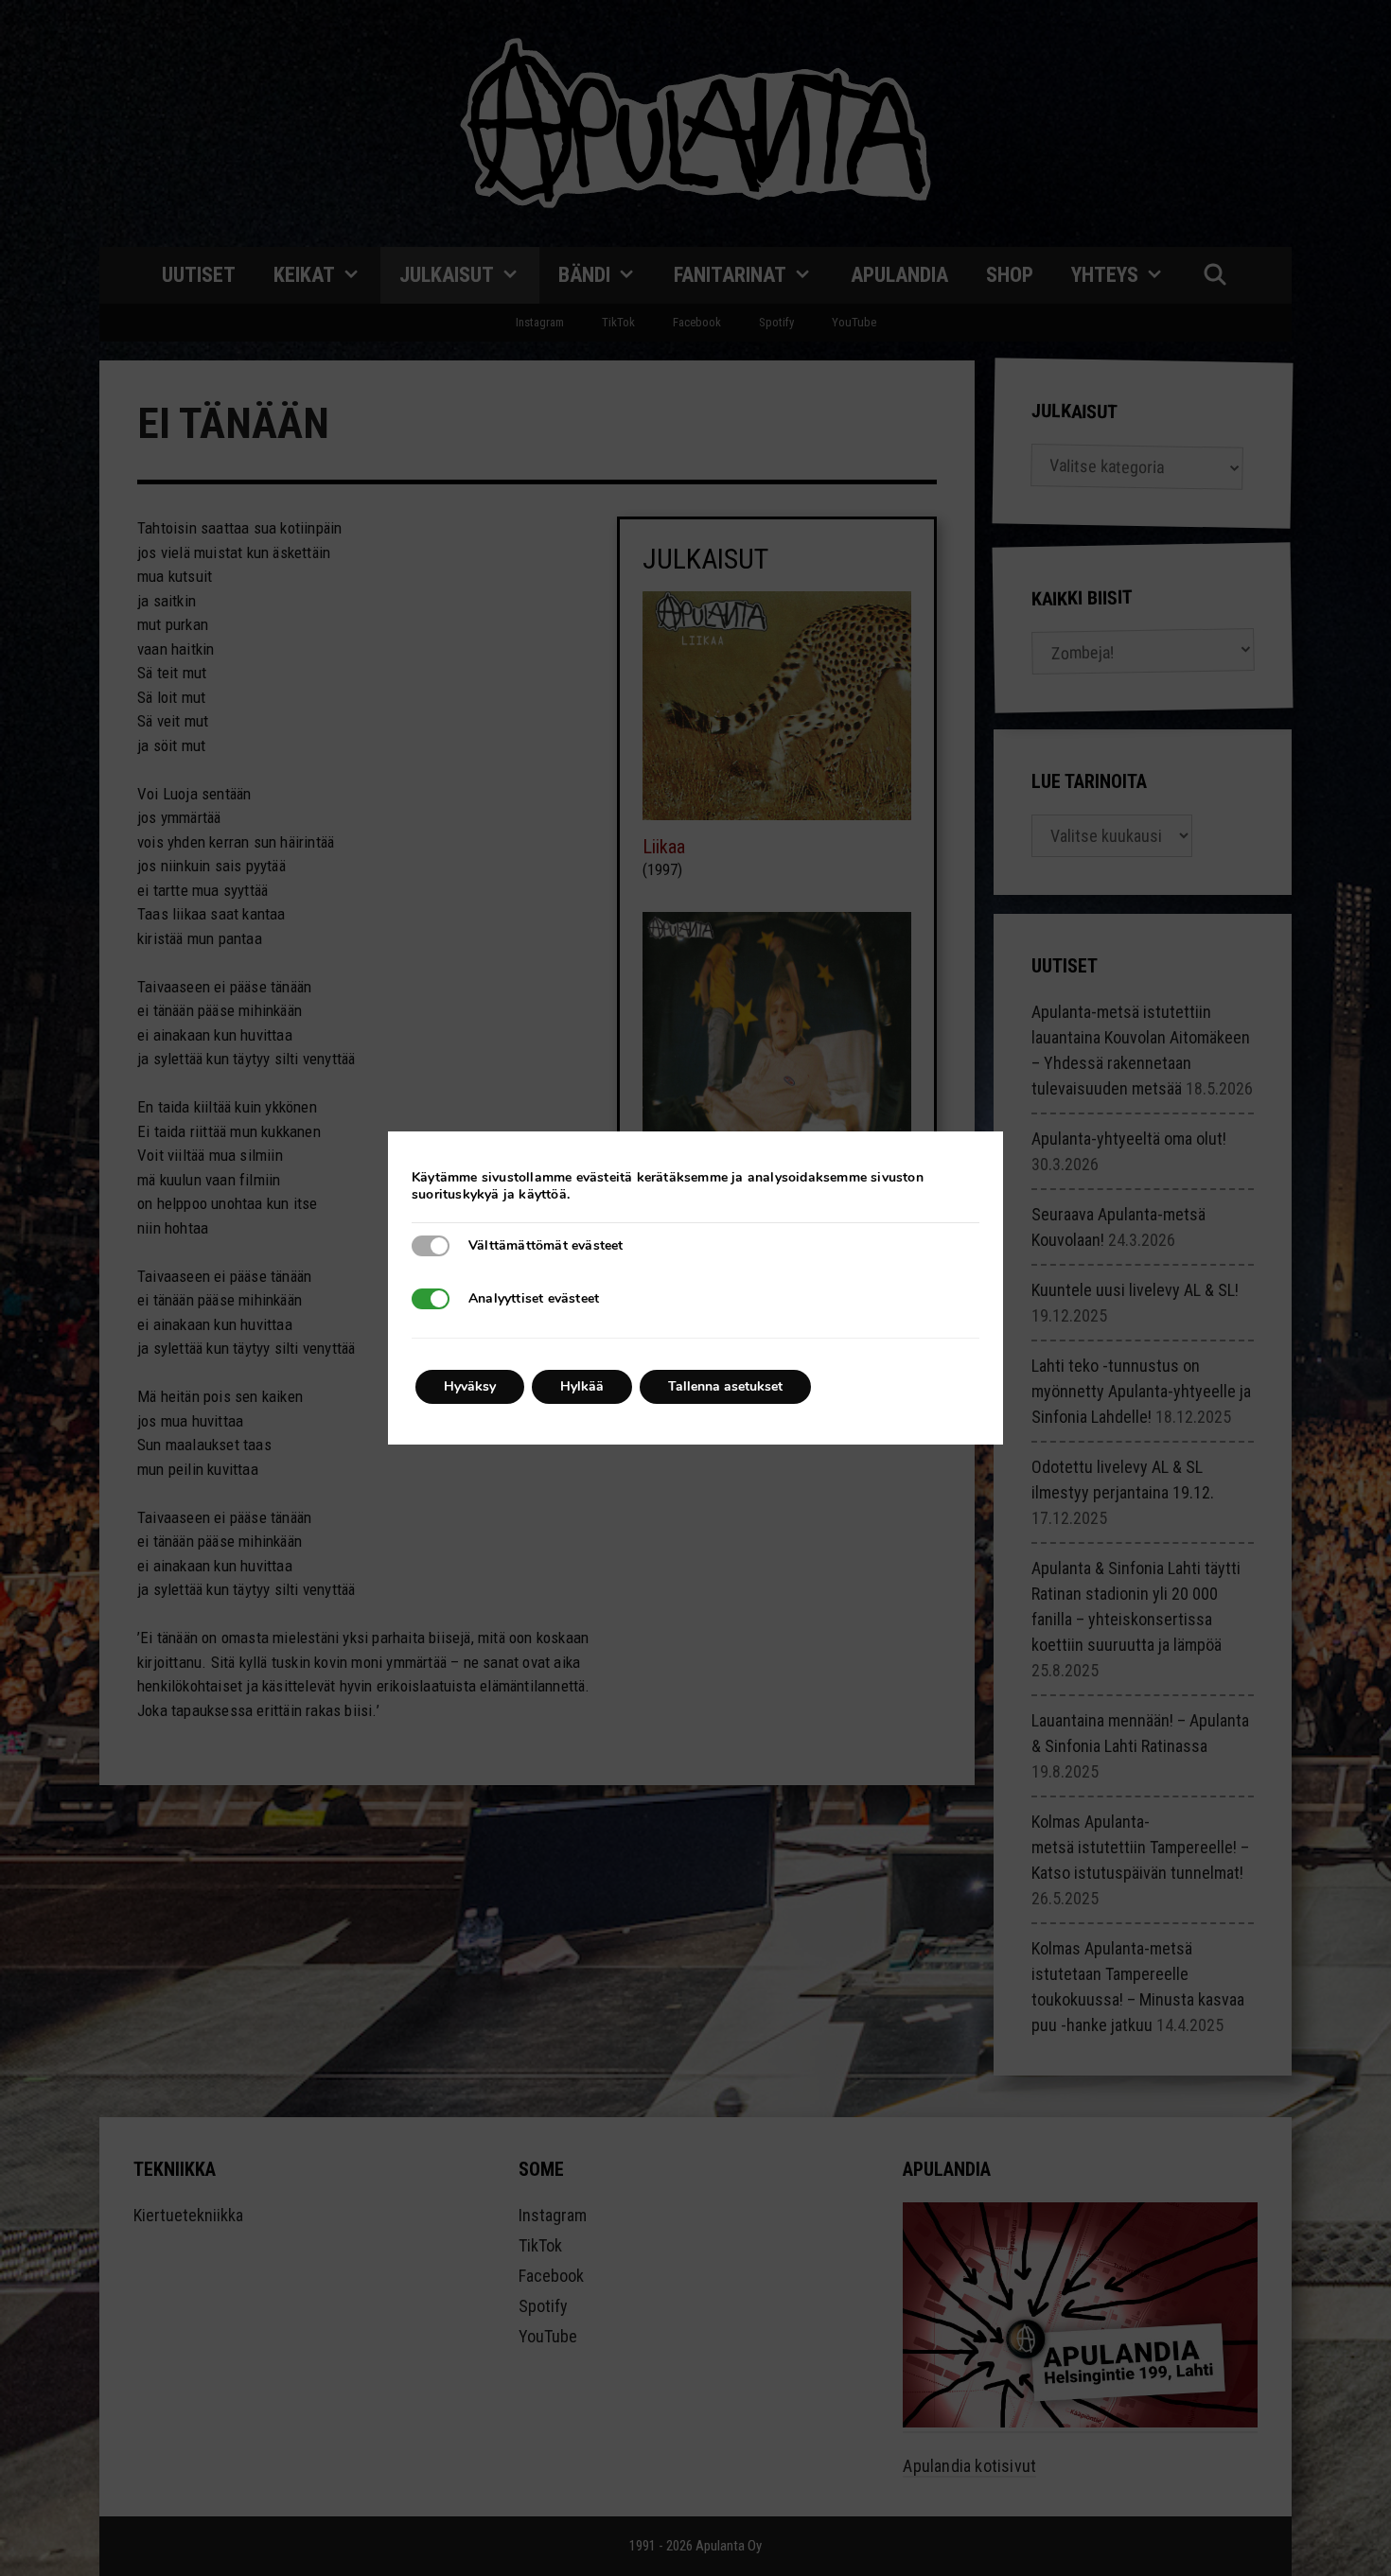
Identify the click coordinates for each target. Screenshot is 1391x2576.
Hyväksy (470, 1386)
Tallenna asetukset (725, 1386)
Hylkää (582, 1386)
